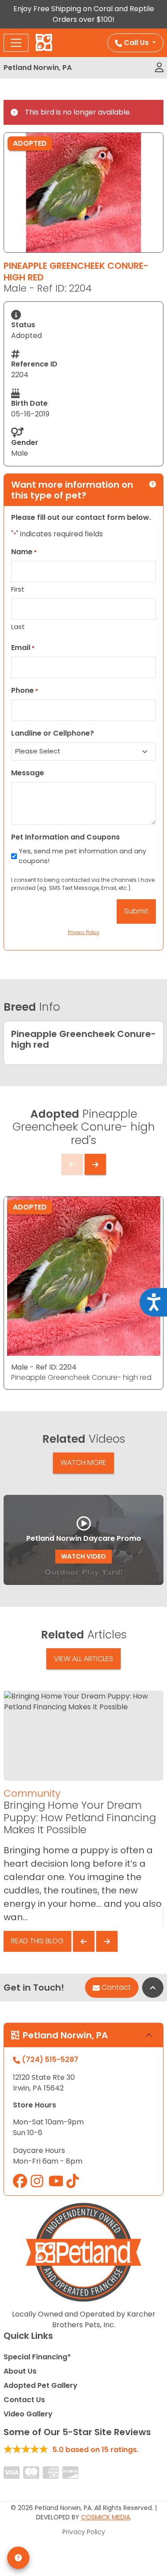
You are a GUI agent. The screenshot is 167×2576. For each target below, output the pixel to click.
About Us (20, 2371)
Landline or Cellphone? (53, 733)
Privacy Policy (84, 2532)
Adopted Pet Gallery (41, 2385)
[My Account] (159, 68)
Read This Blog (37, 1941)
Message (28, 773)
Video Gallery (28, 2414)
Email (23, 648)
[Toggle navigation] (16, 43)
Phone (25, 690)
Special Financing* (37, 2357)
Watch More (83, 1463)
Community (32, 1793)
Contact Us (24, 2400)
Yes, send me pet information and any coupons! (82, 856)
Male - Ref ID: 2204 (44, 1367)
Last (18, 627)
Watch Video (83, 1556)
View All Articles (83, 1659)
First (18, 589)
